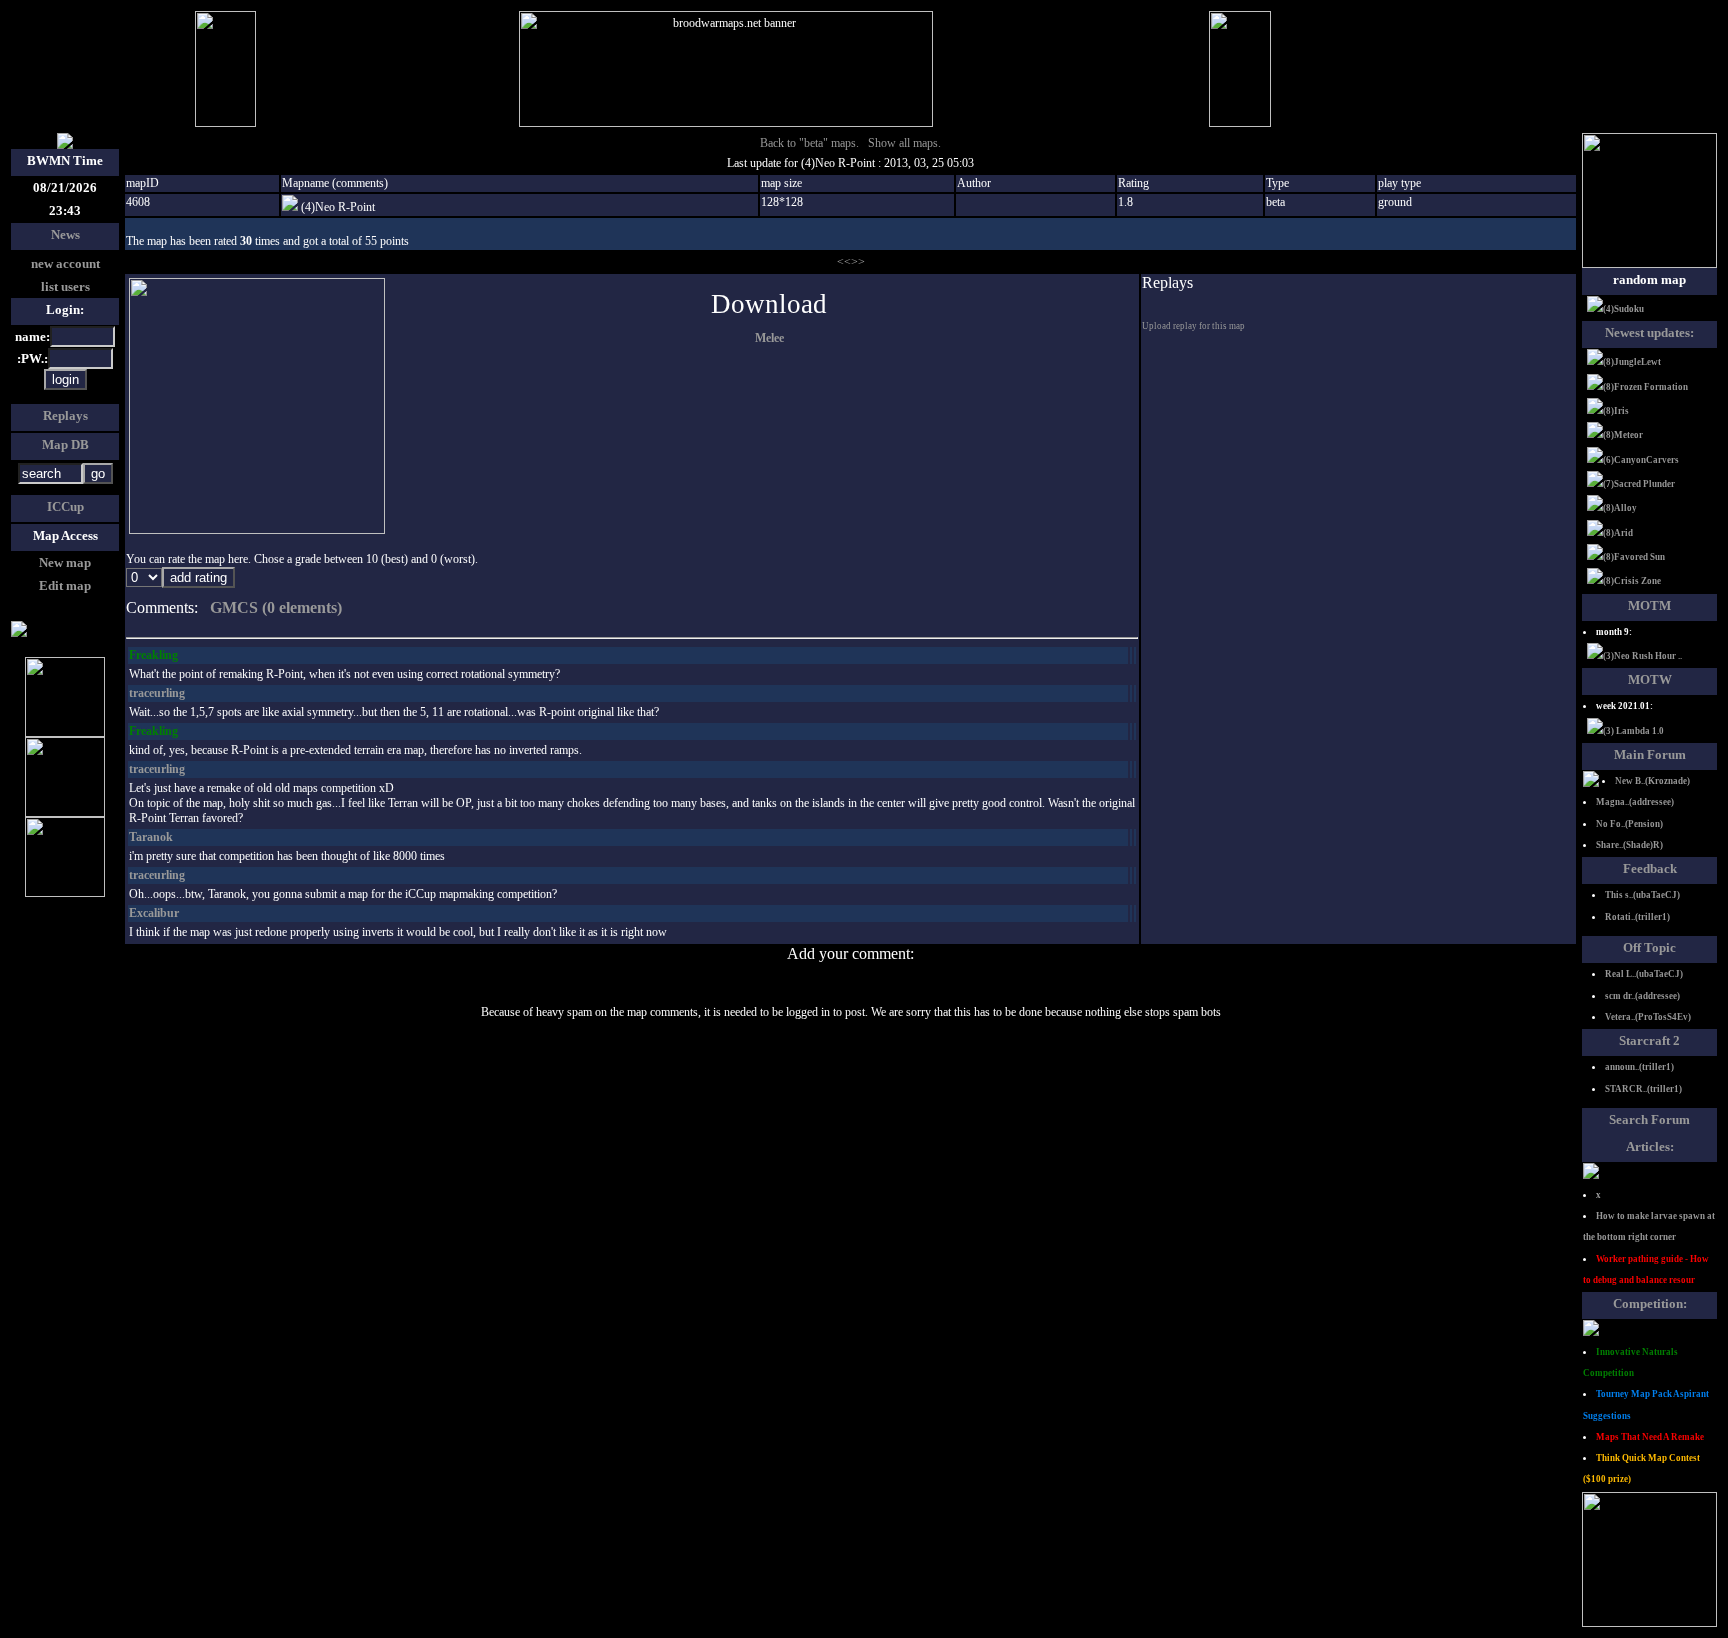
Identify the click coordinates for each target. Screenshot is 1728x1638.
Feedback (1650, 868)
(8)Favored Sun (1634, 557)
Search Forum (1649, 1119)
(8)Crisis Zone (1632, 581)
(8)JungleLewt (1632, 362)
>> (858, 262)
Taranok (151, 837)
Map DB (65, 444)
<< (844, 262)
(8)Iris (1616, 411)
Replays (65, 415)
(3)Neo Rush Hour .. (1642, 656)
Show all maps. (904, 143)
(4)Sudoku (1623, 309)
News (65, 234)
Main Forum (1650, 754)
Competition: (1650, 1303)
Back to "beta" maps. (809, 143)
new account (65, 263)
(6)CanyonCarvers (1641, 460)
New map (65, 562)
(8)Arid (1618, 533)
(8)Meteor (1623, 435)
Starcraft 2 (1649, 1040)
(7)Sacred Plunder (1639, 484)
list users (65, 286)
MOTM (1649, 605)
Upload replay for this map (1193, 326)
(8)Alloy (1620, 508)
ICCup (65, 506)
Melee (769, 338)
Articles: (1650, 1146)
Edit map (65, 585)
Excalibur (154, 913)
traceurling (157, 693)
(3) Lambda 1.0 (1633, 731)
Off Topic (1649, 947)
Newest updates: (1649, 332)
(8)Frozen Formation (1645, 387)
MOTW (1650, 679)
